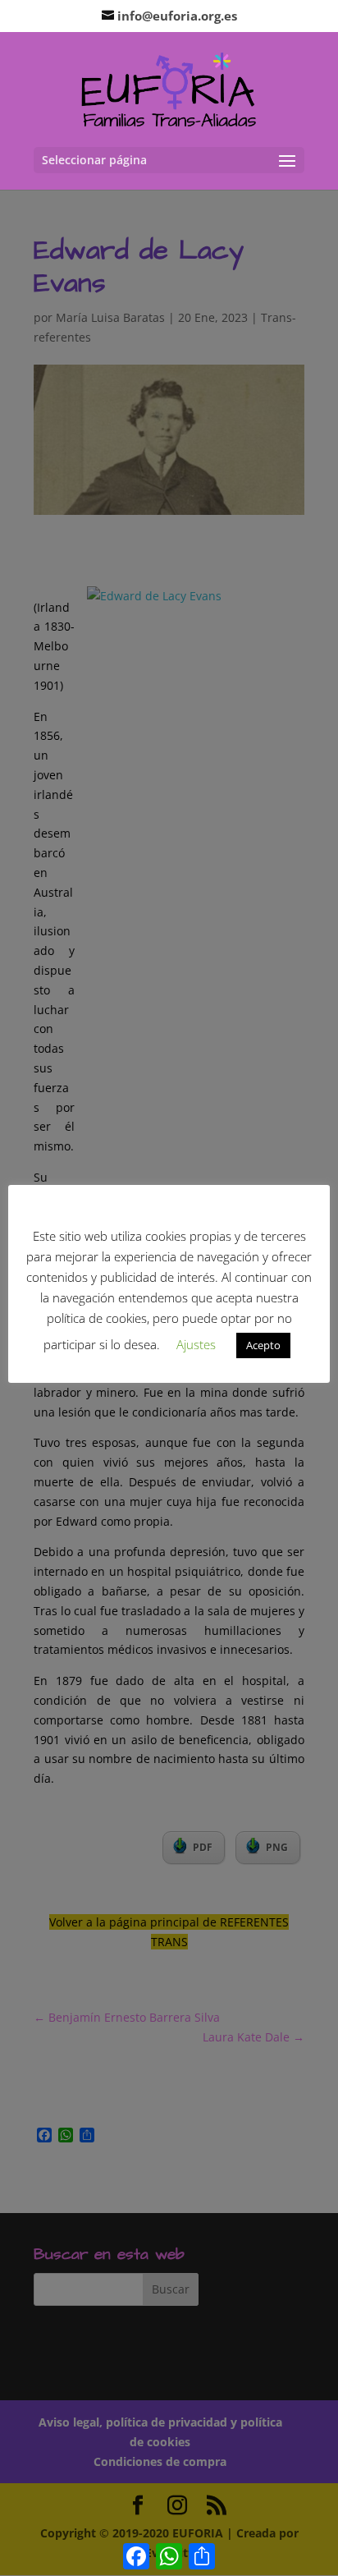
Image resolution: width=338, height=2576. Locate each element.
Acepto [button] (263, 1345)
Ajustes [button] (196, 1344)
